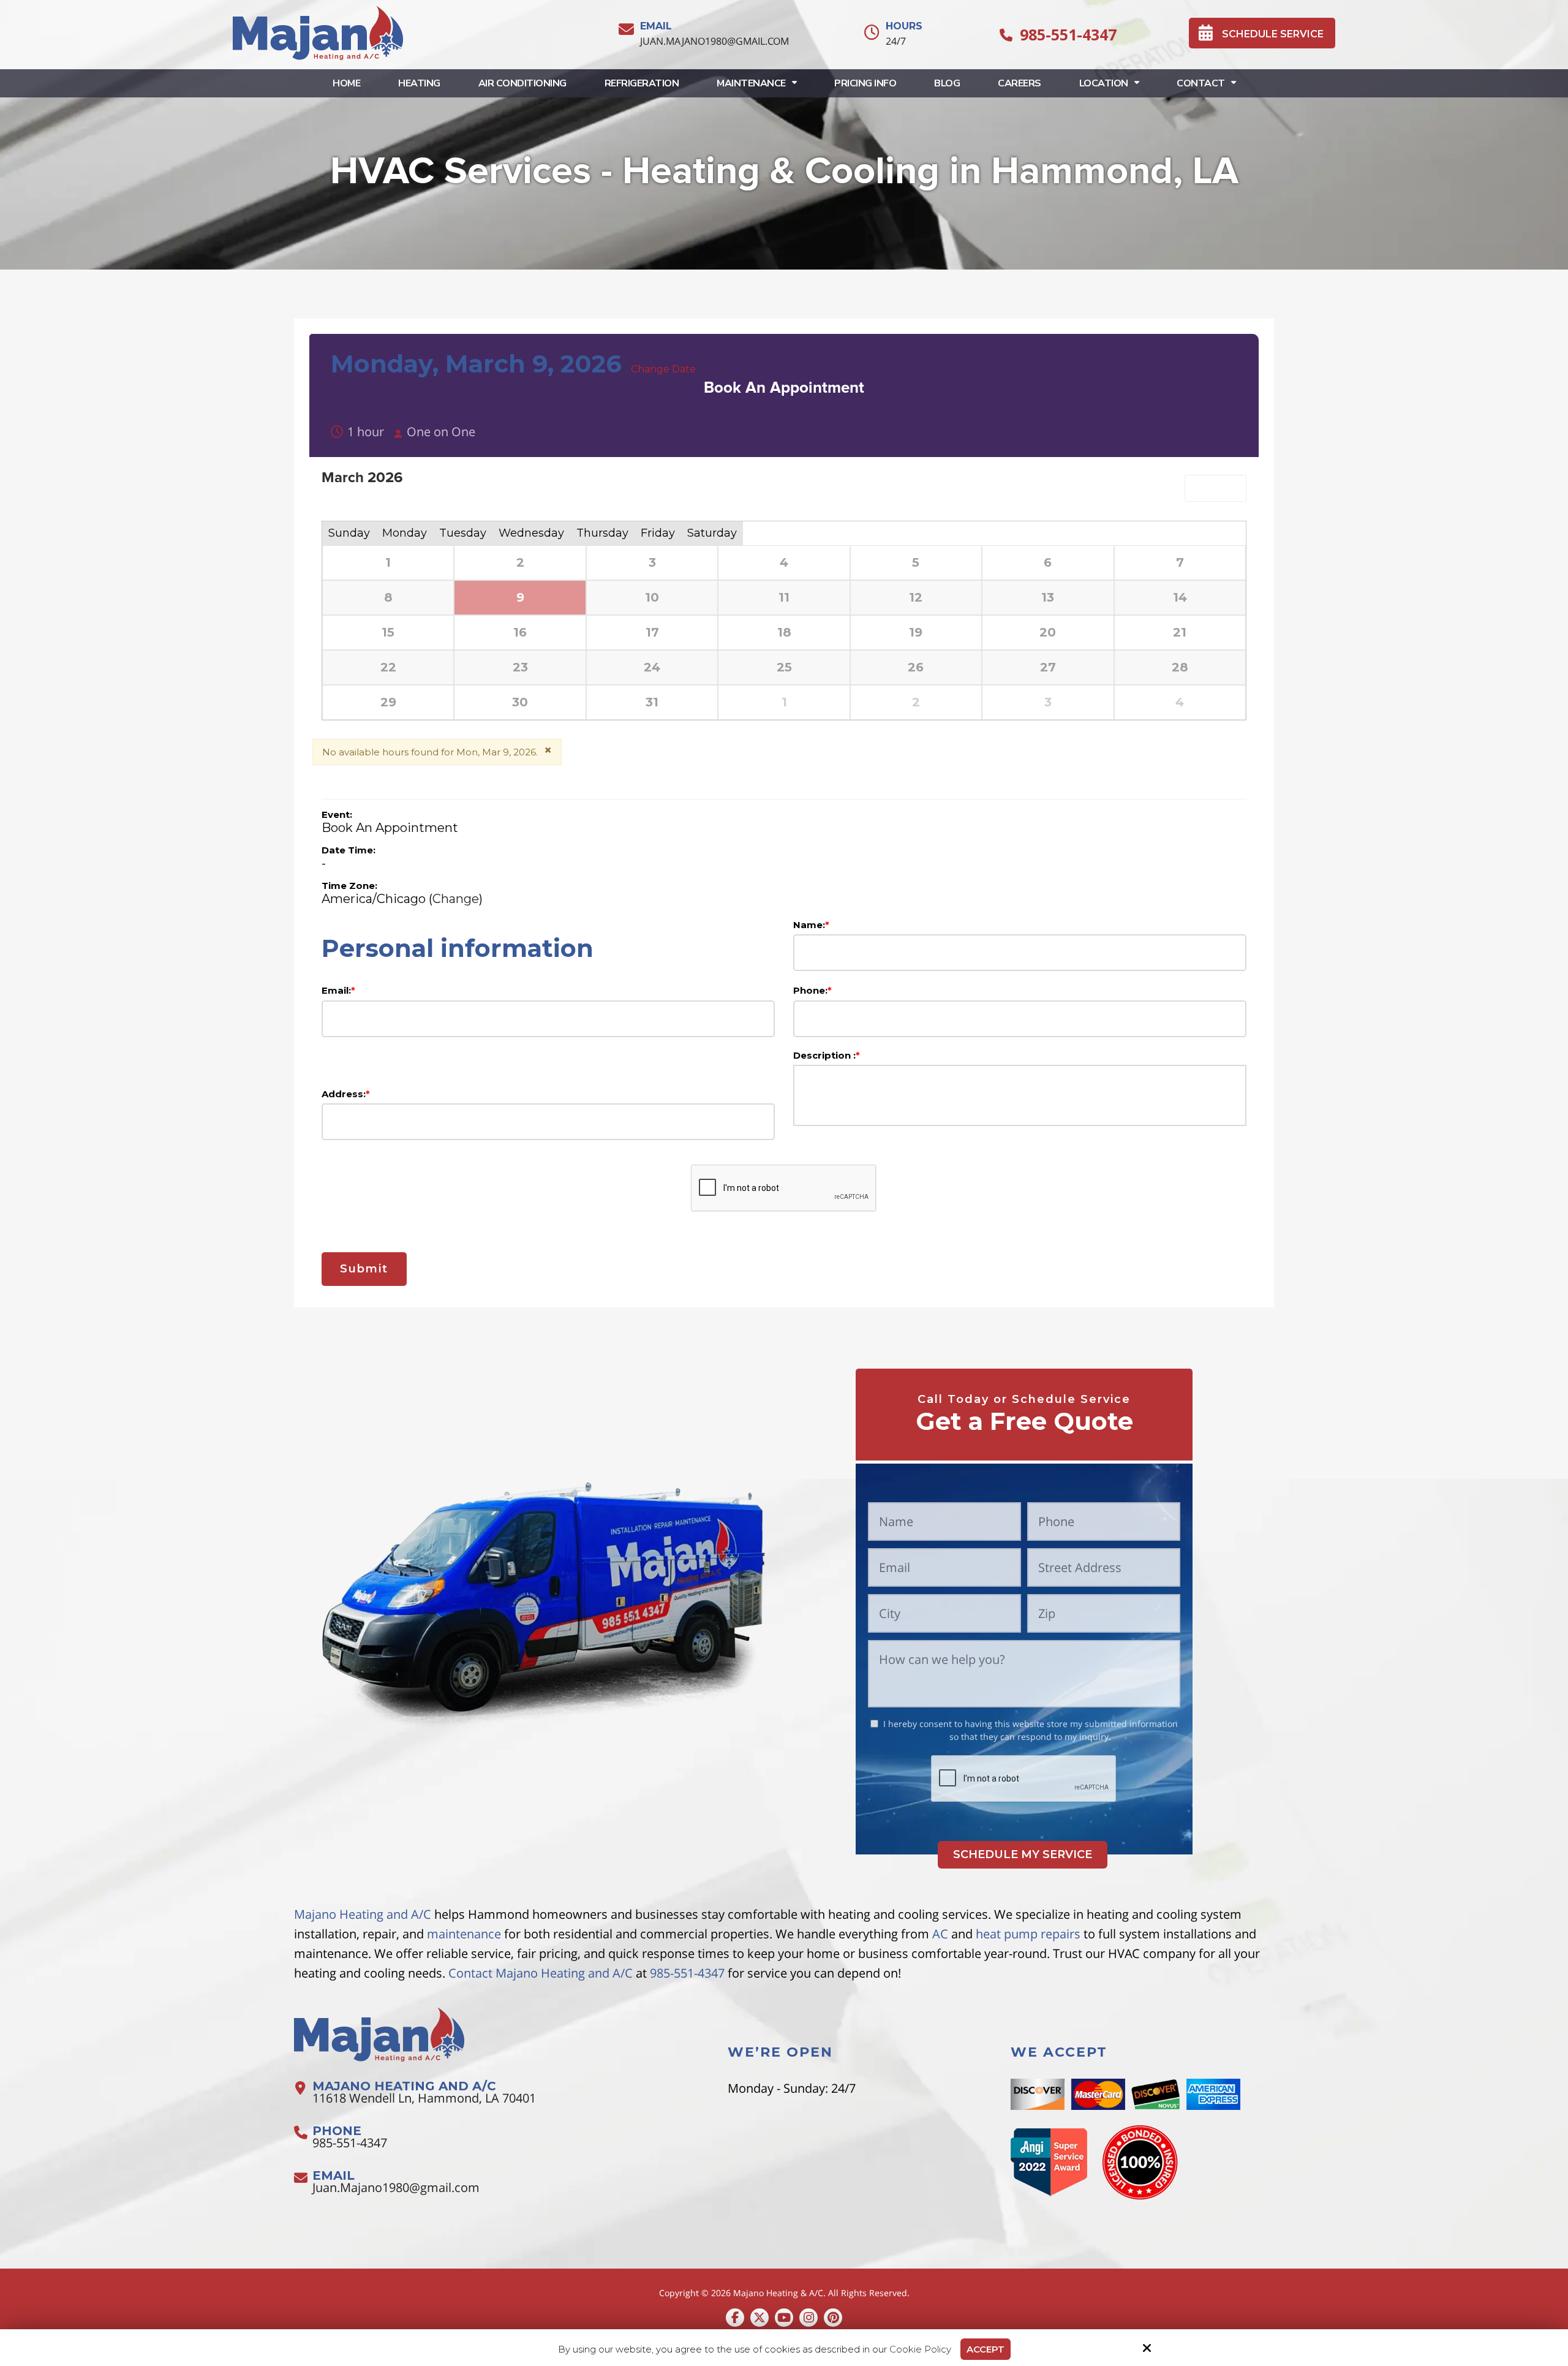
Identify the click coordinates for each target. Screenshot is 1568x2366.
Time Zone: (349, 886)
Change (456, 899)
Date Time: (349, 850)
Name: (811, 925)
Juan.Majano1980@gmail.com (714, 41)
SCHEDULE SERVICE (1273, 34)
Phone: (812, 990)
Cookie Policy (920, 2349)
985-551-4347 (1068, 34)
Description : (827, 1055)
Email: (338, 990)
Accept (986, 2349)
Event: (337, 814)
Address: (346, 1094)
